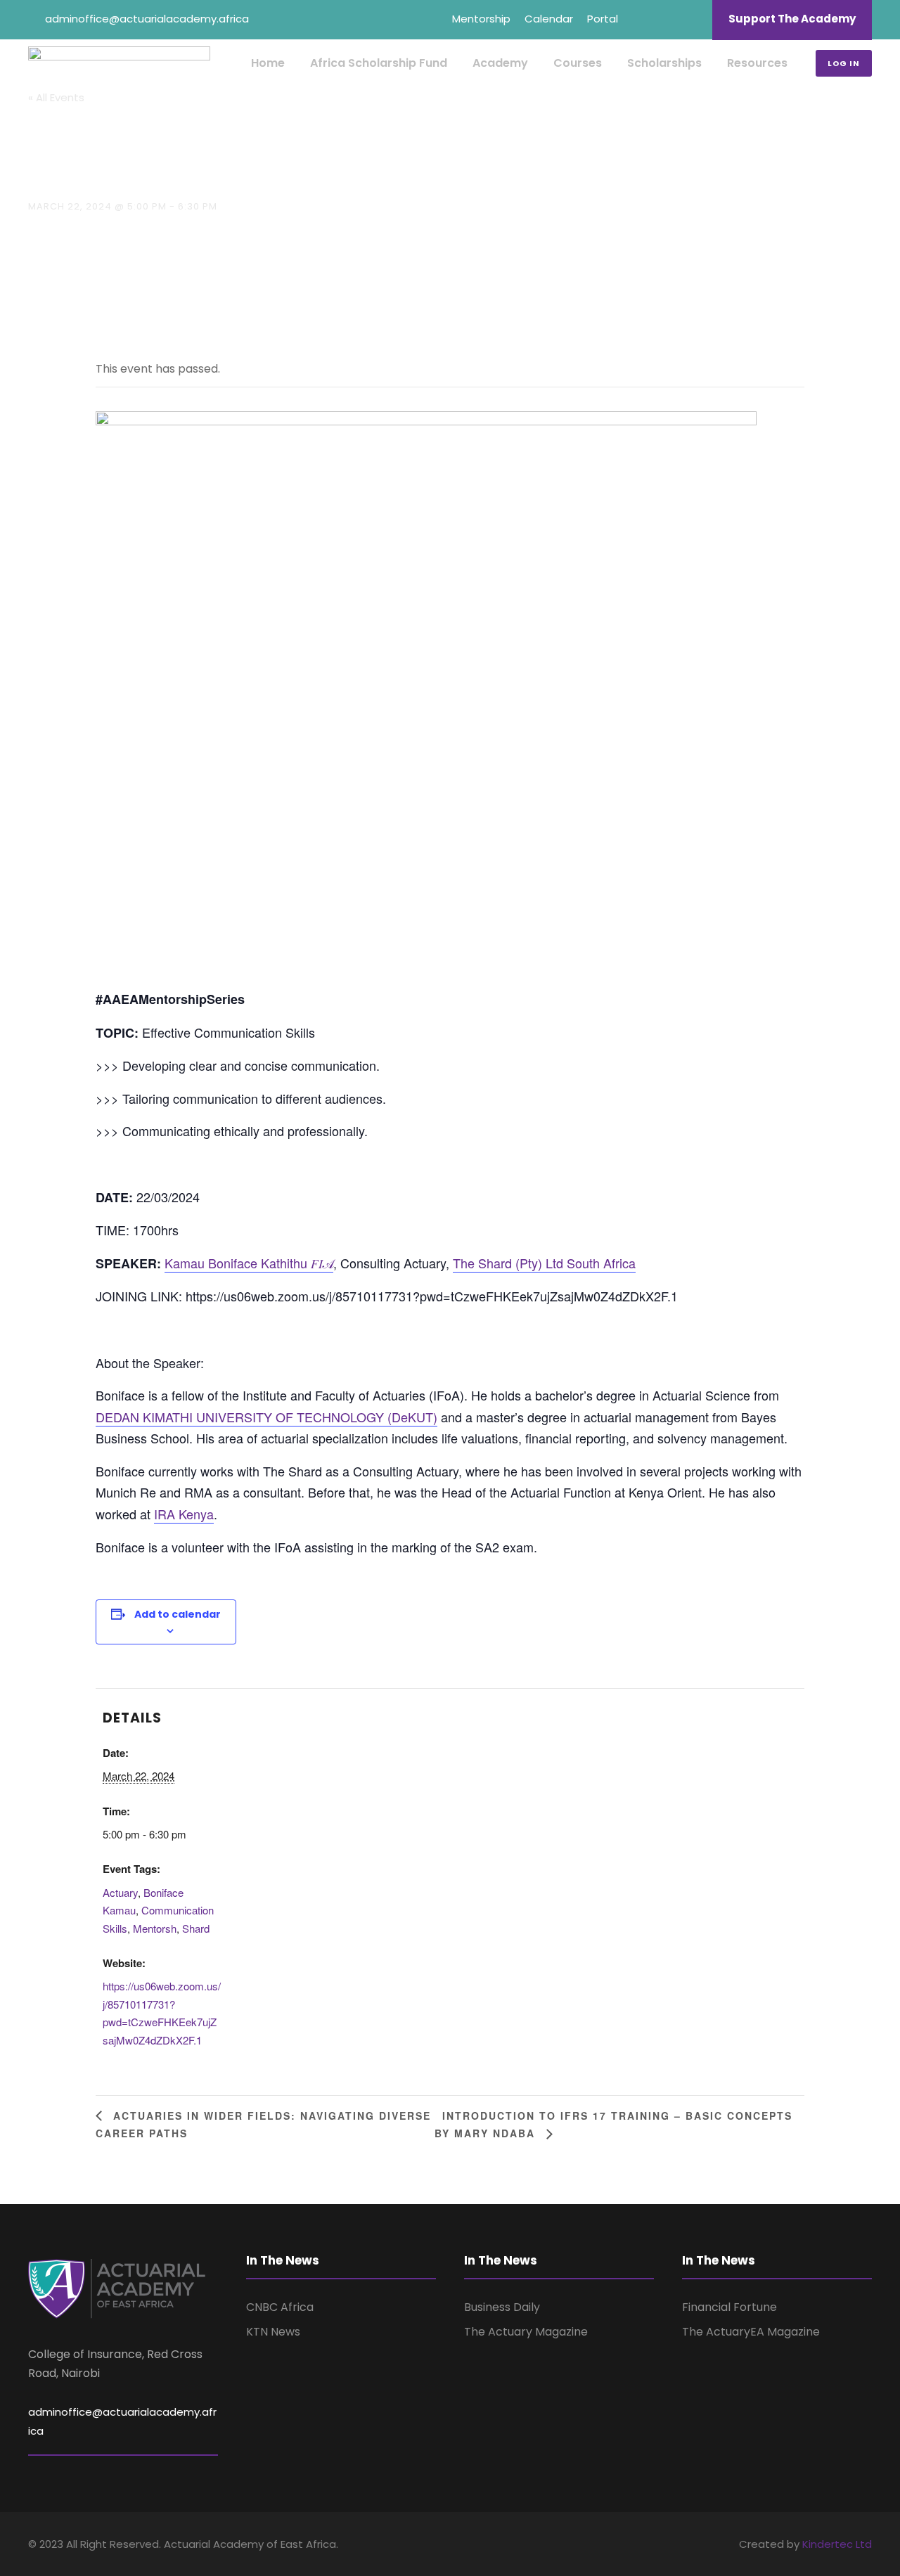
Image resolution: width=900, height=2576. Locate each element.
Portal (603, 19)
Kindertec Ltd (837, 2544)
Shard (196, 1928)
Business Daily (502, 2307)
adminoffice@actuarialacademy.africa (147, 19)
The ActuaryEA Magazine (751, 2332)
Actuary (120, 1892)
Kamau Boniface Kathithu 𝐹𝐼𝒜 (249, 1263)
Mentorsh (155, 1928)
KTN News (273, 2332)
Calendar (549, 19)
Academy (500, 63)
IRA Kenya (184, 1514)
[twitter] (692, 19)
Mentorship (481, 19)
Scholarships (664, 63)
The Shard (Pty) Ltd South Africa (544, 1263)
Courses (578, 63)
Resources (757, 63)
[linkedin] (666, 19)
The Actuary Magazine (526, 2332)
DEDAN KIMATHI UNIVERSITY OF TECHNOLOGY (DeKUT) (266, 1417)
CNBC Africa (280, 2307)
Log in (844, 63)
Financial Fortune (729, 2307)
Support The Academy (792, 19)
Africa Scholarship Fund (379, 63)
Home (268, 63)
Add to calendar (178, 1614)
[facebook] (640, 19)
